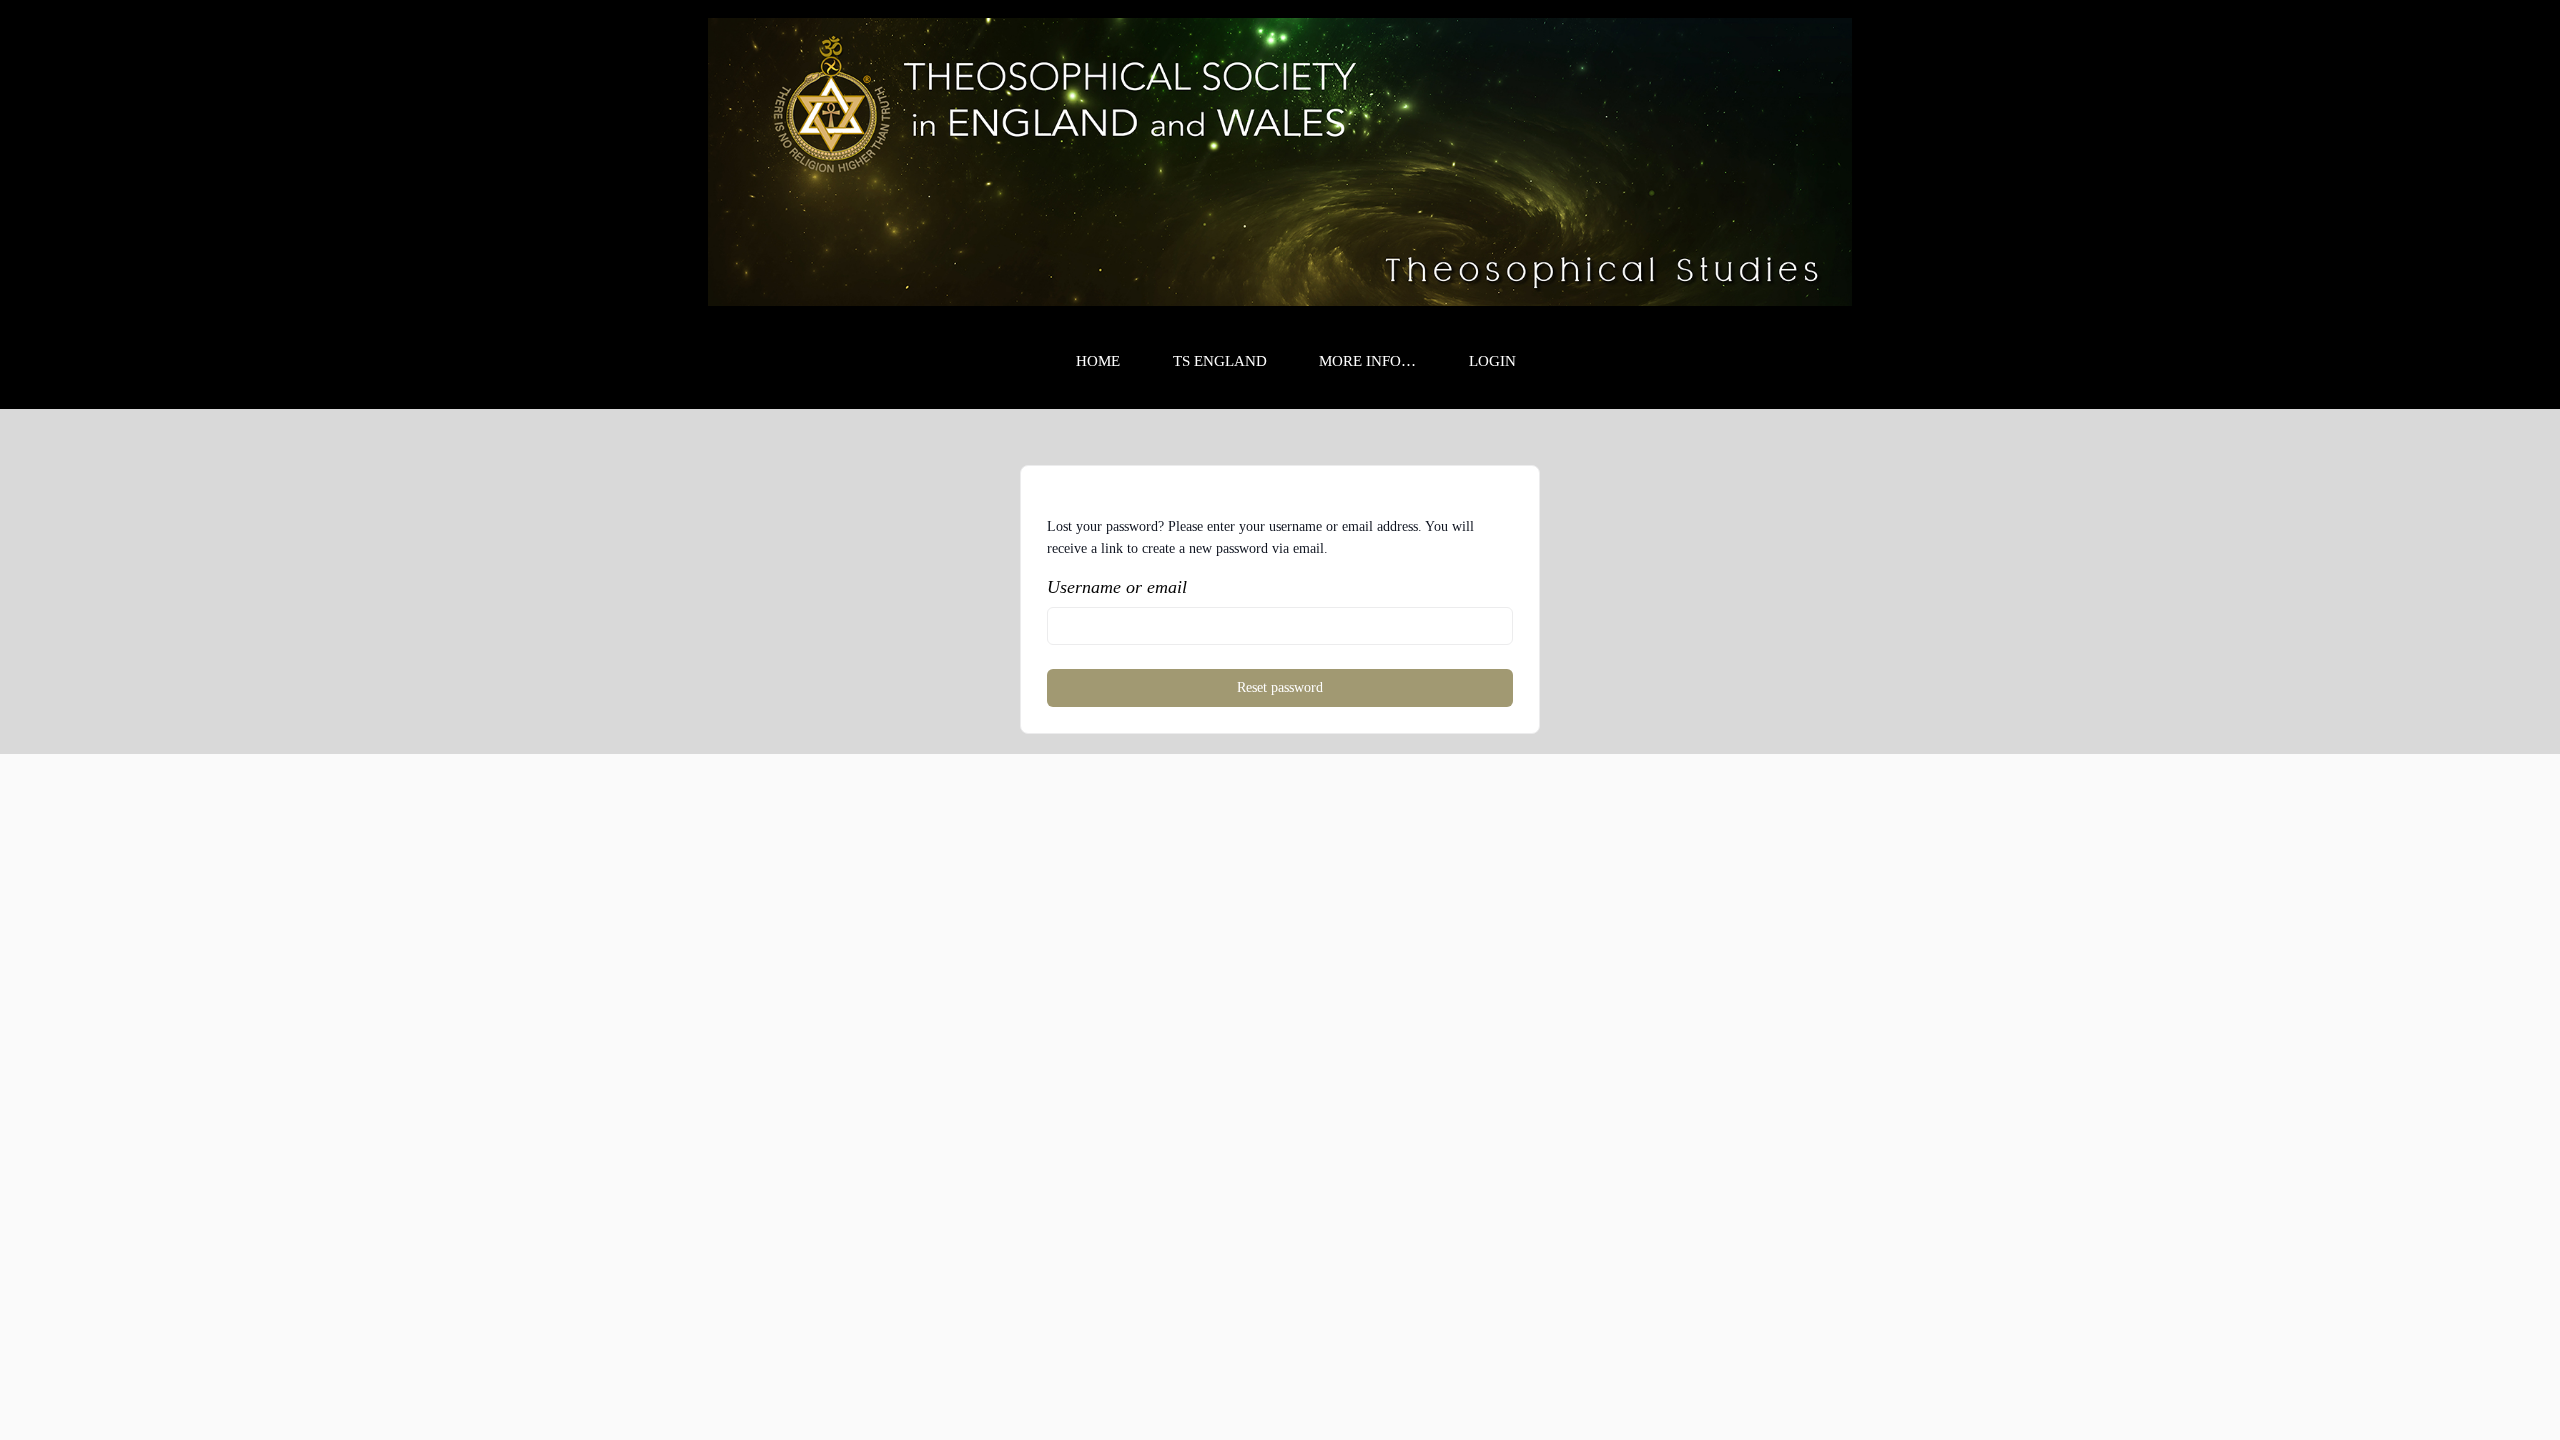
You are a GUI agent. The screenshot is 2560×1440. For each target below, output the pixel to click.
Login (1492, 361)
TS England (1220, 361)
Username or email (1117, 587)
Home (1098, 361)
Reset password (1280, 687)
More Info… (1367, 361)
